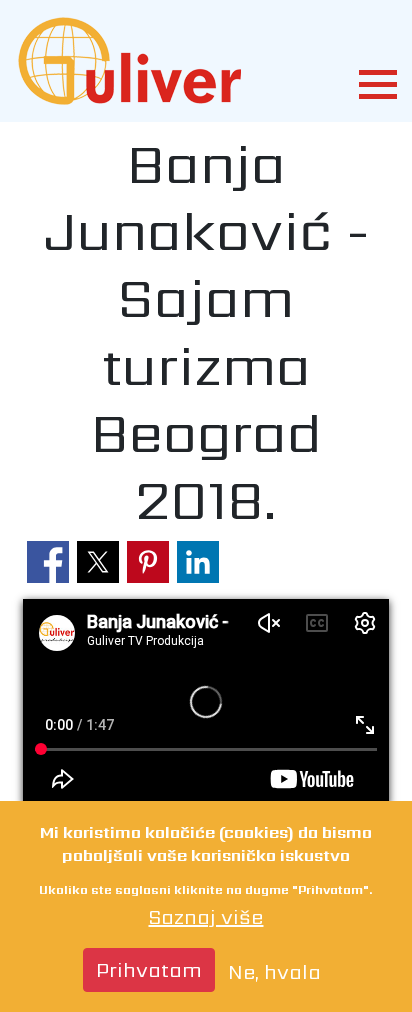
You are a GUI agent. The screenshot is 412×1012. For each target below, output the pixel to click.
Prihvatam (149, 970)
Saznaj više (205, 917)
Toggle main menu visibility (377, 82)
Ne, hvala (274, 972)
